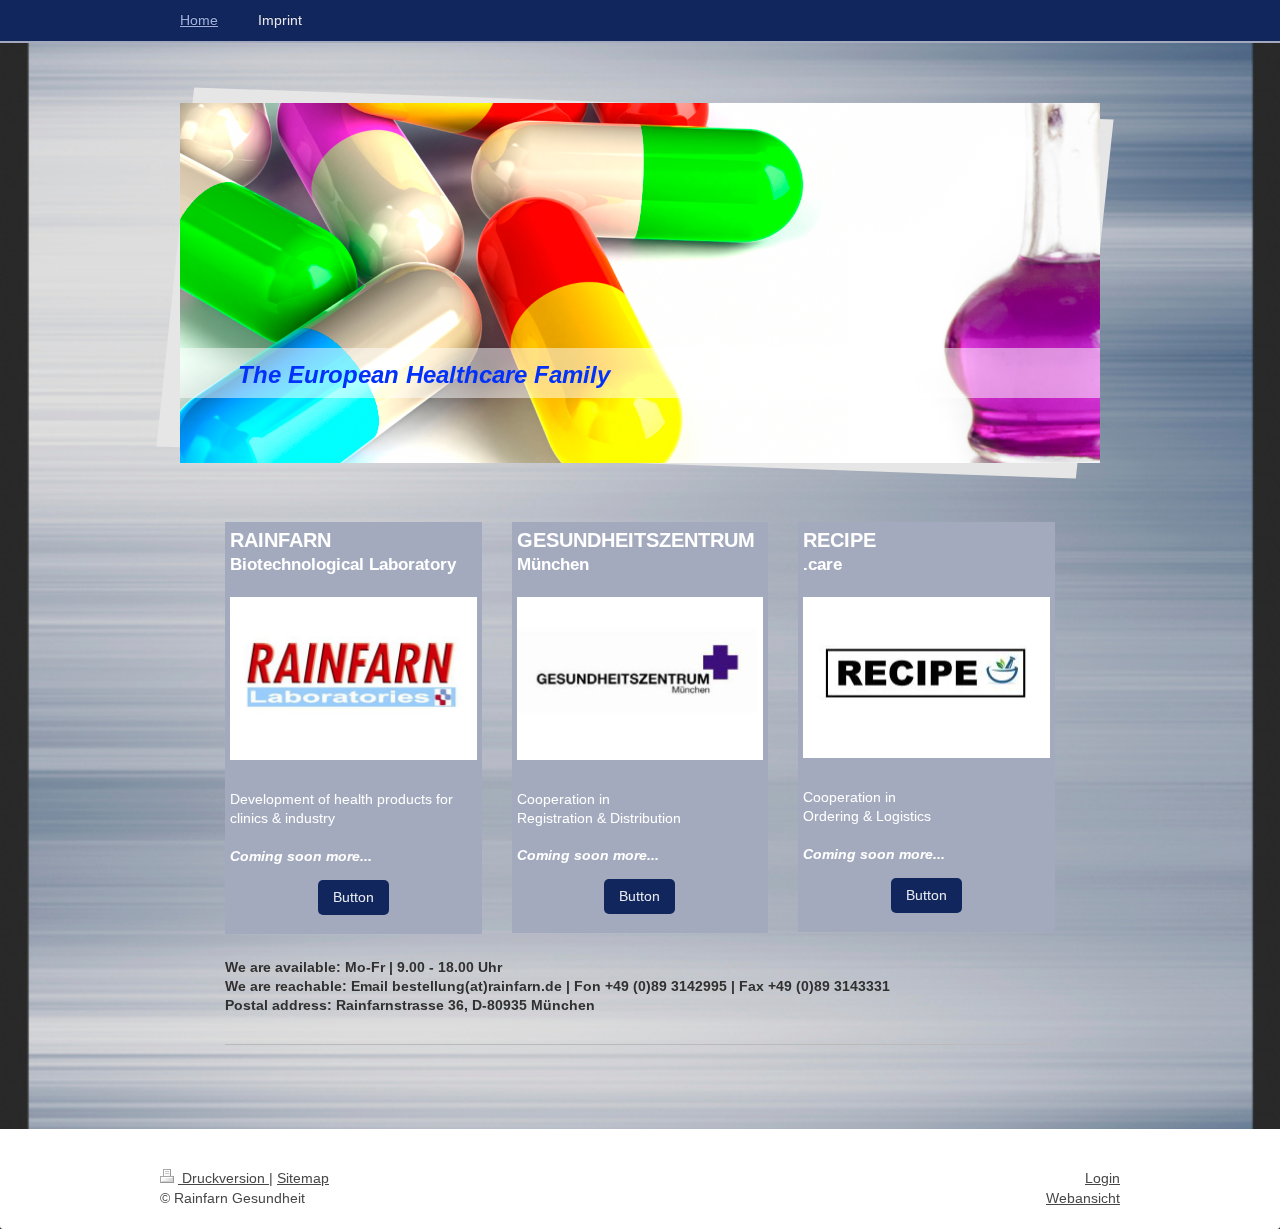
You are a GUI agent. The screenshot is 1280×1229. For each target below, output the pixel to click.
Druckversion (223, 1178)
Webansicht (1083, 1198)
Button (353, 897)
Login (1102, 1178)
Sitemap (303, 1178)
